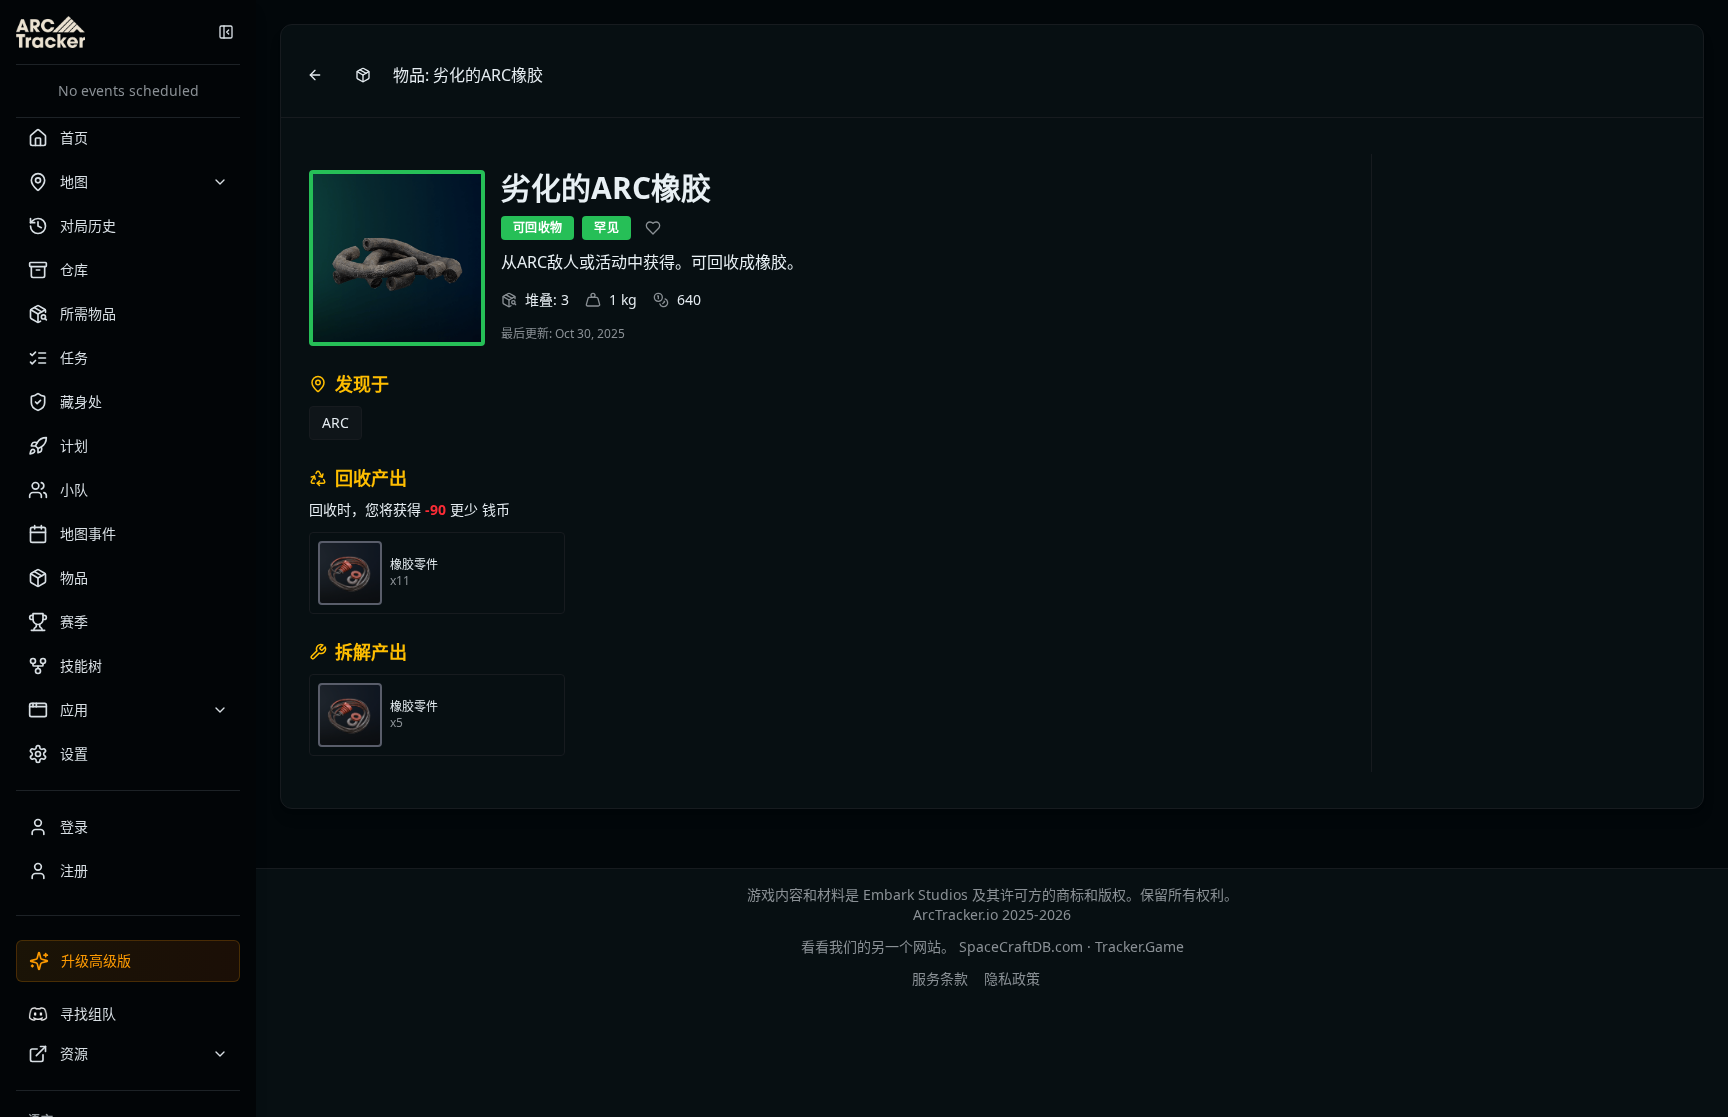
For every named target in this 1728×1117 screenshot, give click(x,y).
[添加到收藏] (653, 228)
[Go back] (315, 75)
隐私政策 (1012, 978)
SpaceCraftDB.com (1021, 946)
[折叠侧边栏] (226, 32)
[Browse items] (363, 75)
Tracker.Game (1139, 946)
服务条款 (940, 978)
